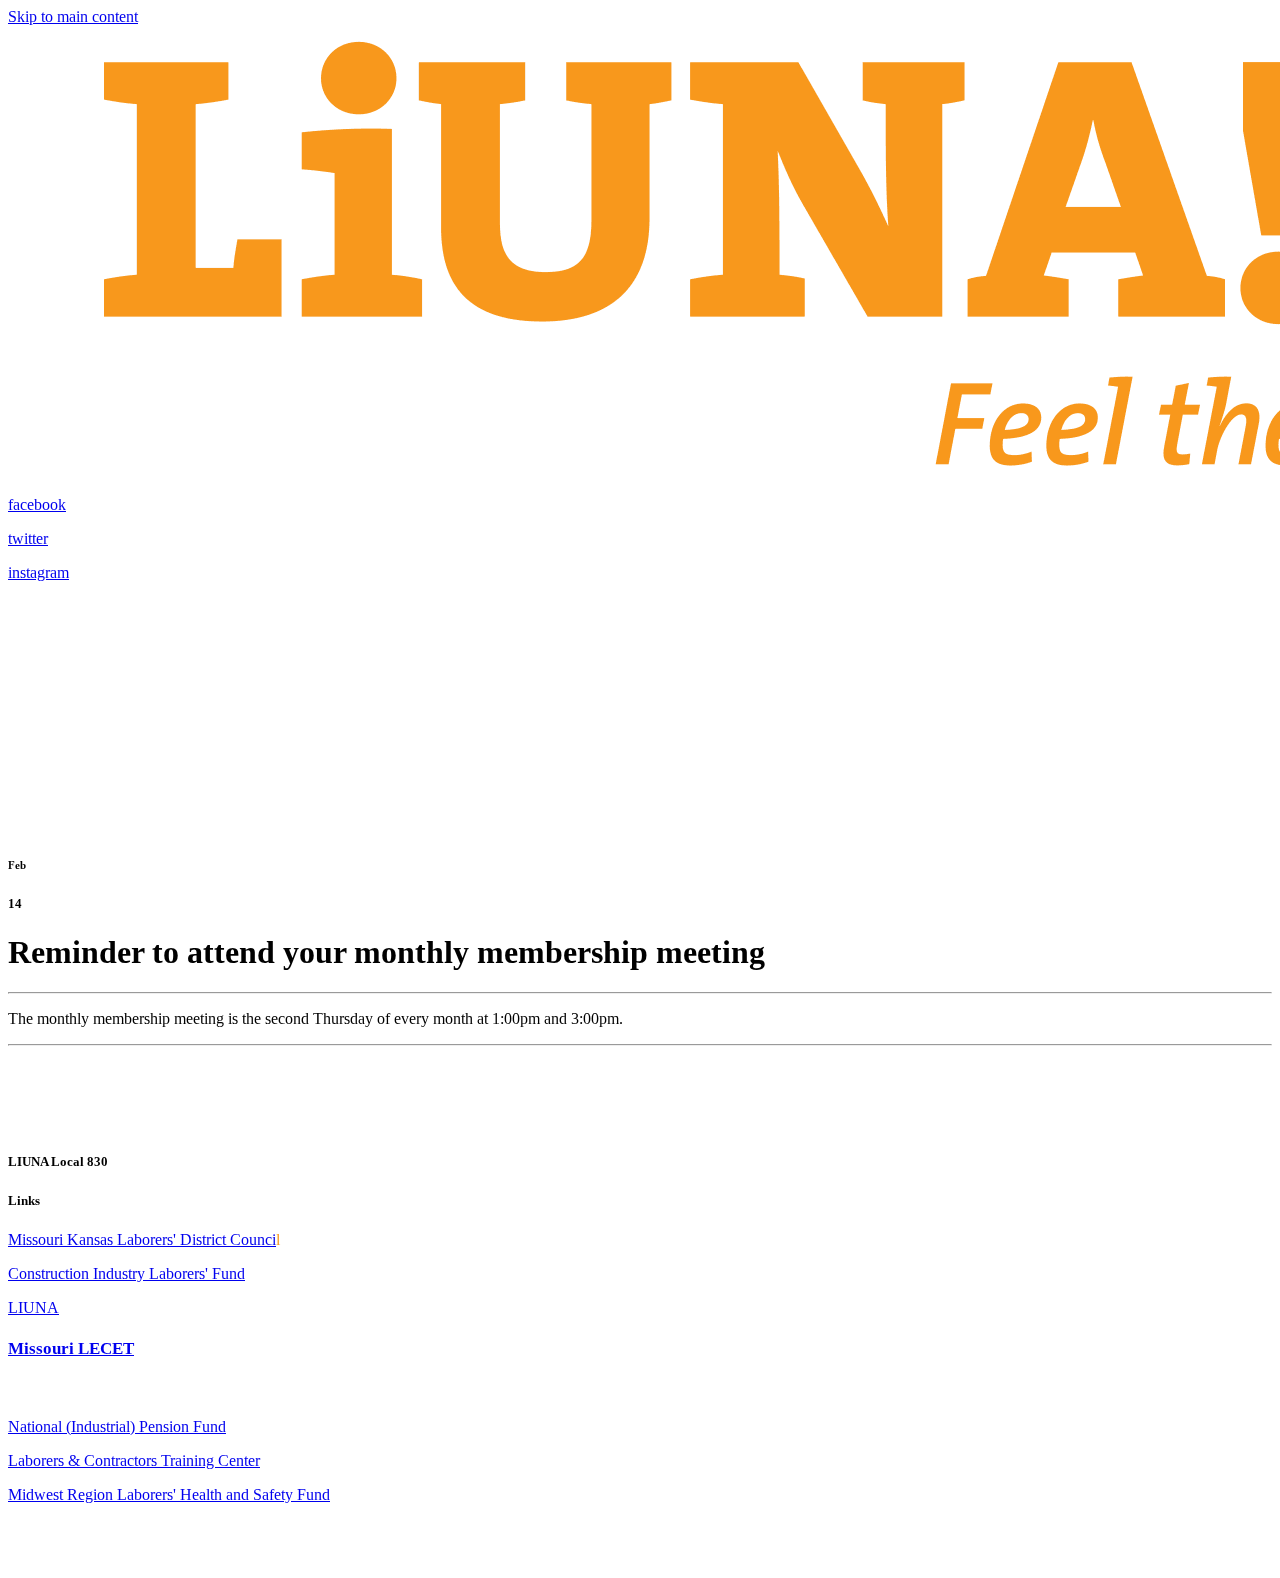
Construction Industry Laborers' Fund (126, 1273)
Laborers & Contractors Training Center (134, 1460)
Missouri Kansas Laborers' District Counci (142, 1239)
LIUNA (33, 1307)
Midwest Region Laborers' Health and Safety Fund (169, 1494)
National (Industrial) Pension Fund (117, 1426)
